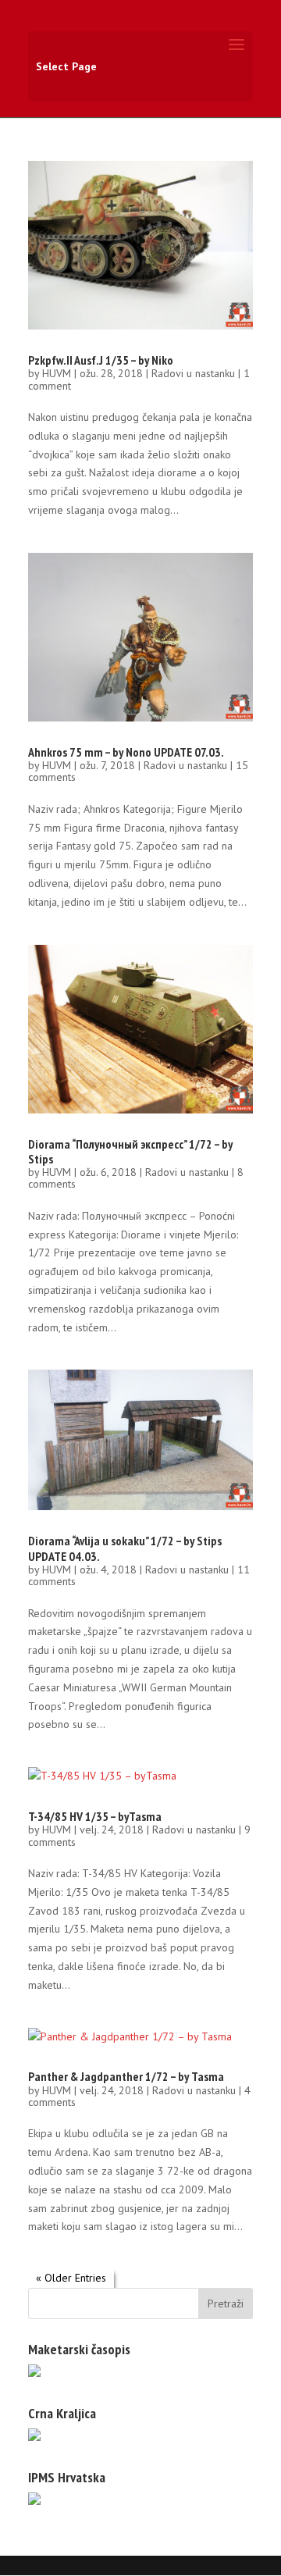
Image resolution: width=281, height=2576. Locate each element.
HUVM (57, 373)
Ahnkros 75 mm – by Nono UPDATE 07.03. (126, 752)
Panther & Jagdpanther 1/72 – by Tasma (126, 2076)
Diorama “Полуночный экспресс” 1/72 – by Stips (130, 1151)
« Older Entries (71, 2278)
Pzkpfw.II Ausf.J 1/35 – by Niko (101, 360)
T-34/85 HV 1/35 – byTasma (95, 1816)
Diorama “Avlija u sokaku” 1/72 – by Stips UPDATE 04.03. (125, 1548)
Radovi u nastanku (193, 373)
